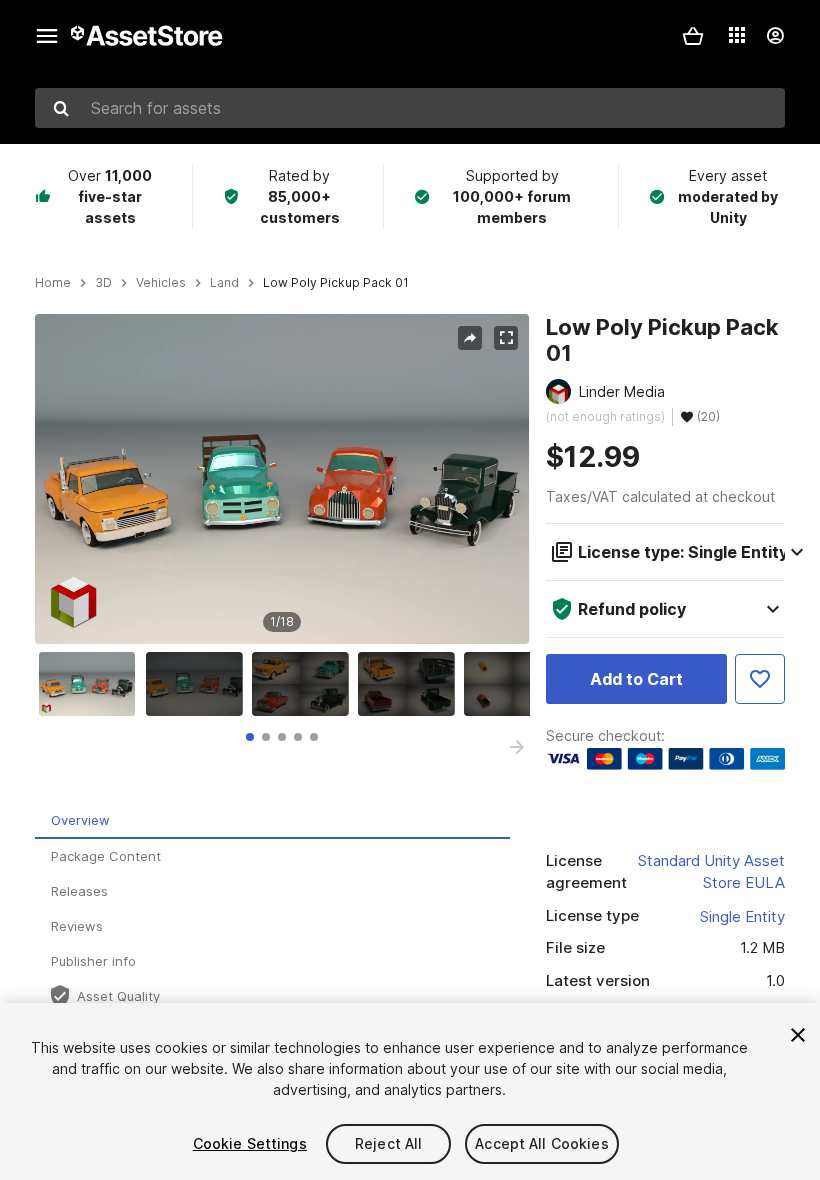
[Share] (470, 338)
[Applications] (737, 35)
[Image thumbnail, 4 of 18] (411, 684)
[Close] (798, 1035)
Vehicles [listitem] (161, 283)
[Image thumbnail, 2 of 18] (199, 684)
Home (53, 283)
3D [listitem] (103, 283)
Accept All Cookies (542, 1143)
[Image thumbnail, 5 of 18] (517, 684)
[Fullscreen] (506, 338)
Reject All (388, 1143)
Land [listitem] (224, 283)
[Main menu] (47, 36)
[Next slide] (517, 747)
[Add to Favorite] (760, 679)
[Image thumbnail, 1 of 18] (92, 684)
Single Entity (742, 916)
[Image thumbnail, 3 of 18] (305, 684)
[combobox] (410, 108)
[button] (693, 36)
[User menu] (775, 36)
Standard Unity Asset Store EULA (711, 872)
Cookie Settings (250, 1143)
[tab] (250, 737)
